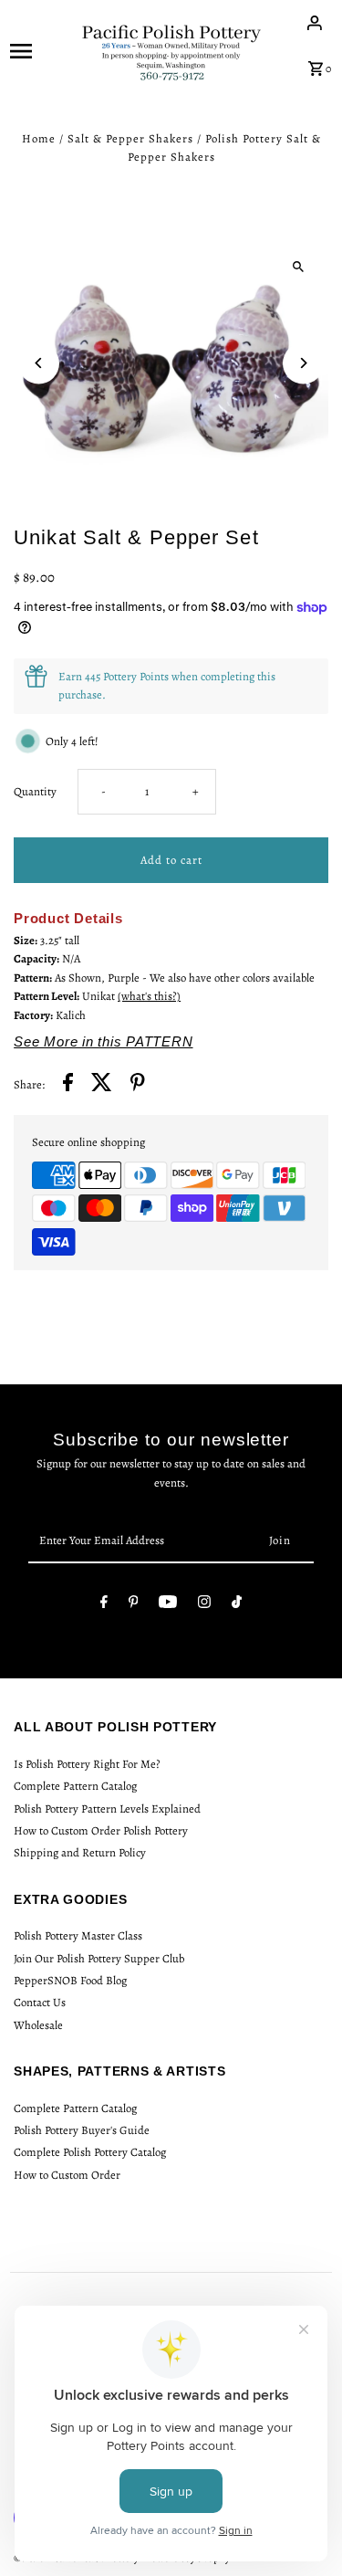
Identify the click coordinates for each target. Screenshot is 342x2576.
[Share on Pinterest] (138, 1085)
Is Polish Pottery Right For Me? (87, 1764)
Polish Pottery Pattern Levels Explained (107, 1808)
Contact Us (40, 2002)
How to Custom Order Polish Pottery (101, 1830)
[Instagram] (204, 1605)
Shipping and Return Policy (80, 1852)
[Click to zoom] (299, 267)
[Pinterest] (134, 1605)
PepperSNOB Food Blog (70, 1980)
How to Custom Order (67, 2175)
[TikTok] (237, 1605)
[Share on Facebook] (68, 1085)
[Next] (303, 363)
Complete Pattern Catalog (75, 1786)
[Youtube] (168, 1605)
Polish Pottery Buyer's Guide (82, 2130)
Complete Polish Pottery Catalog (90, 2152)
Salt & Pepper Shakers (130, 138)
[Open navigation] (39, 50)
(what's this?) (149, 996)
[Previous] (39, 363)
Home (39, 138)
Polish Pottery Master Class (78, 1935)
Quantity (35, 791)
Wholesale (38, 2025)
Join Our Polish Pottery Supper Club (99, 1958)
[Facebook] (104, 1605)
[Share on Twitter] (102, 1085)
